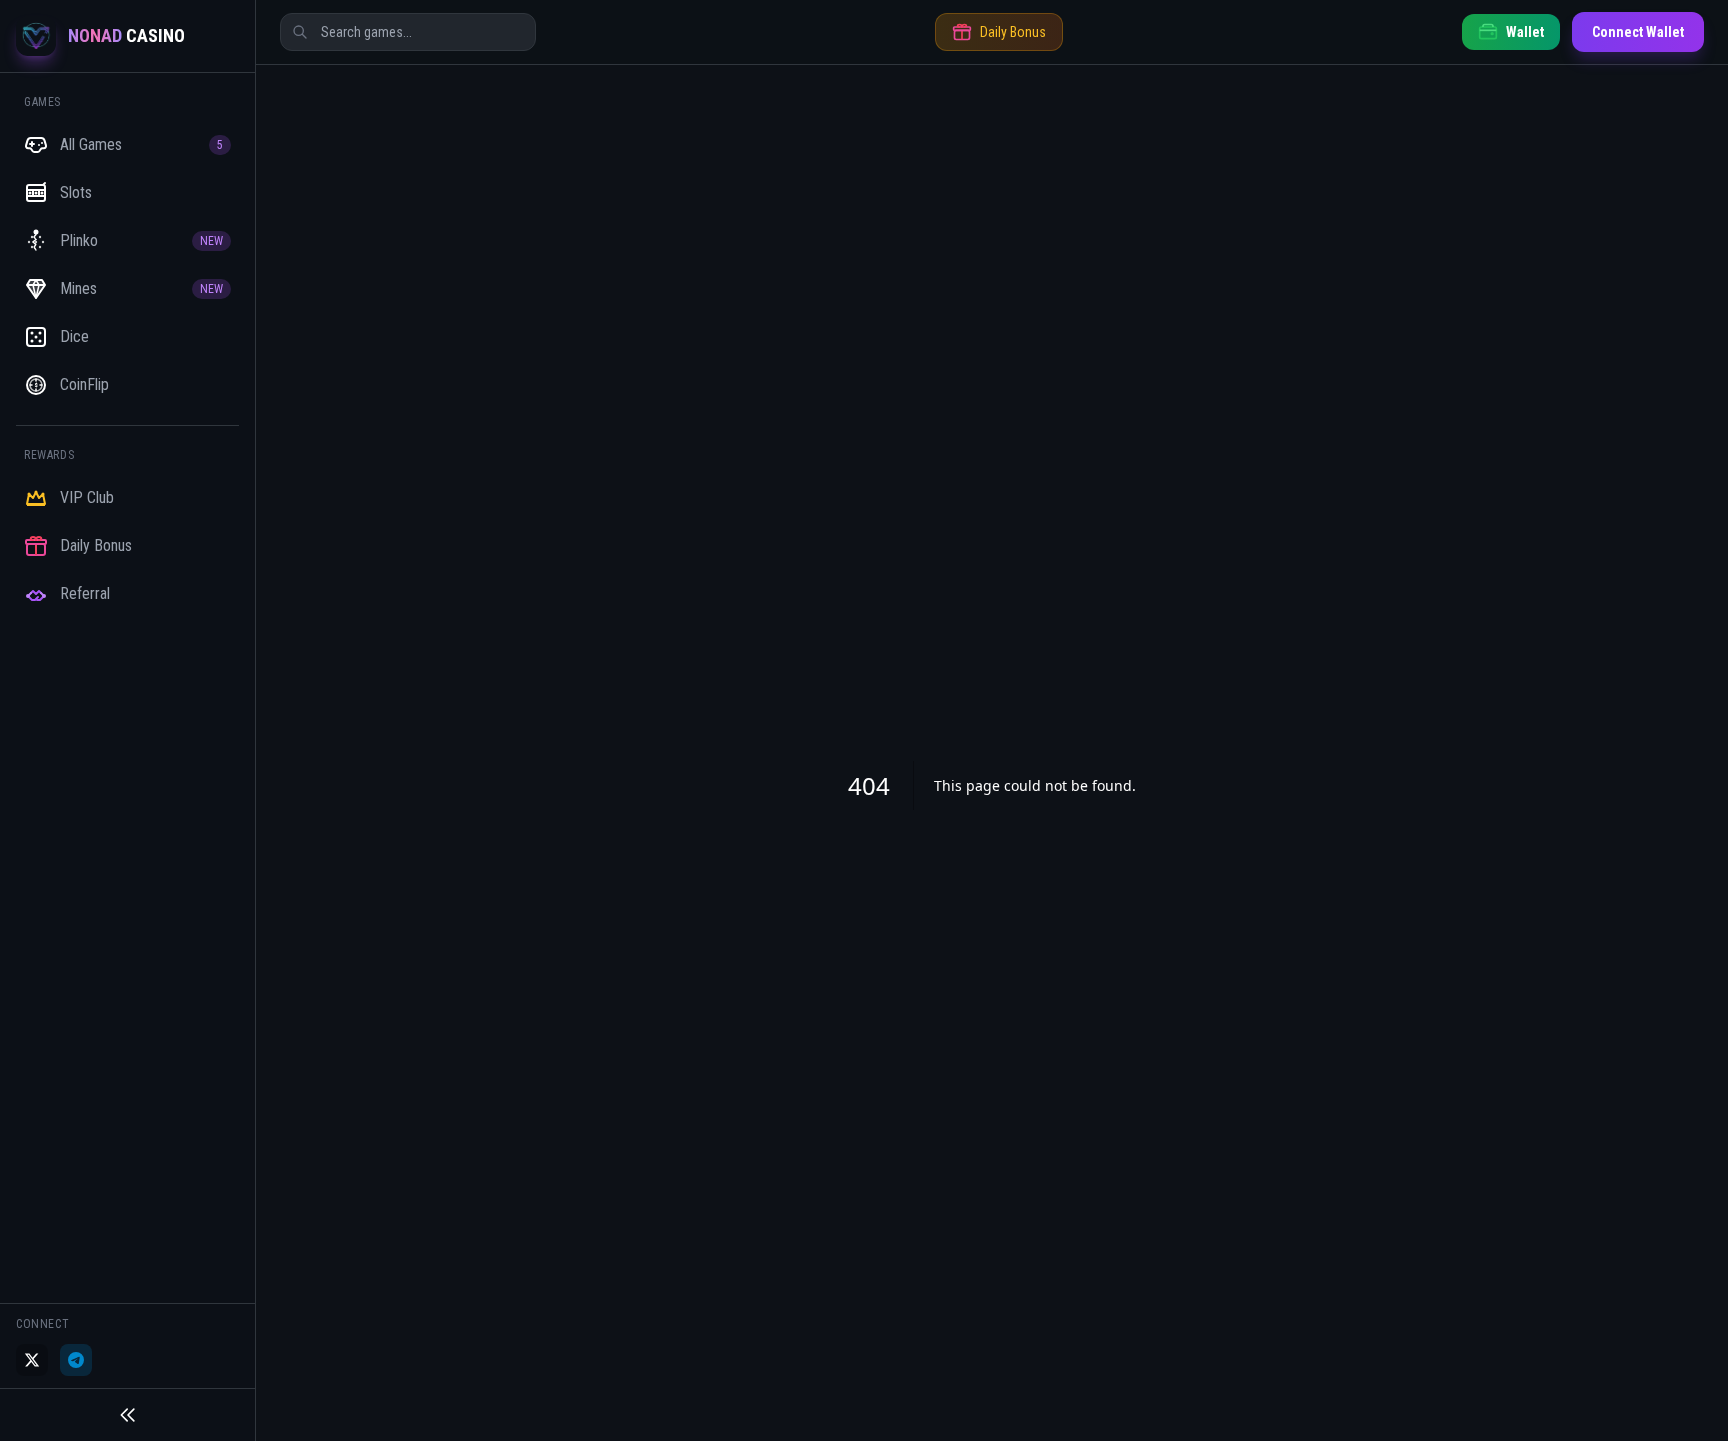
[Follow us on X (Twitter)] (32, 1360)
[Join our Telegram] (76, 1360)
